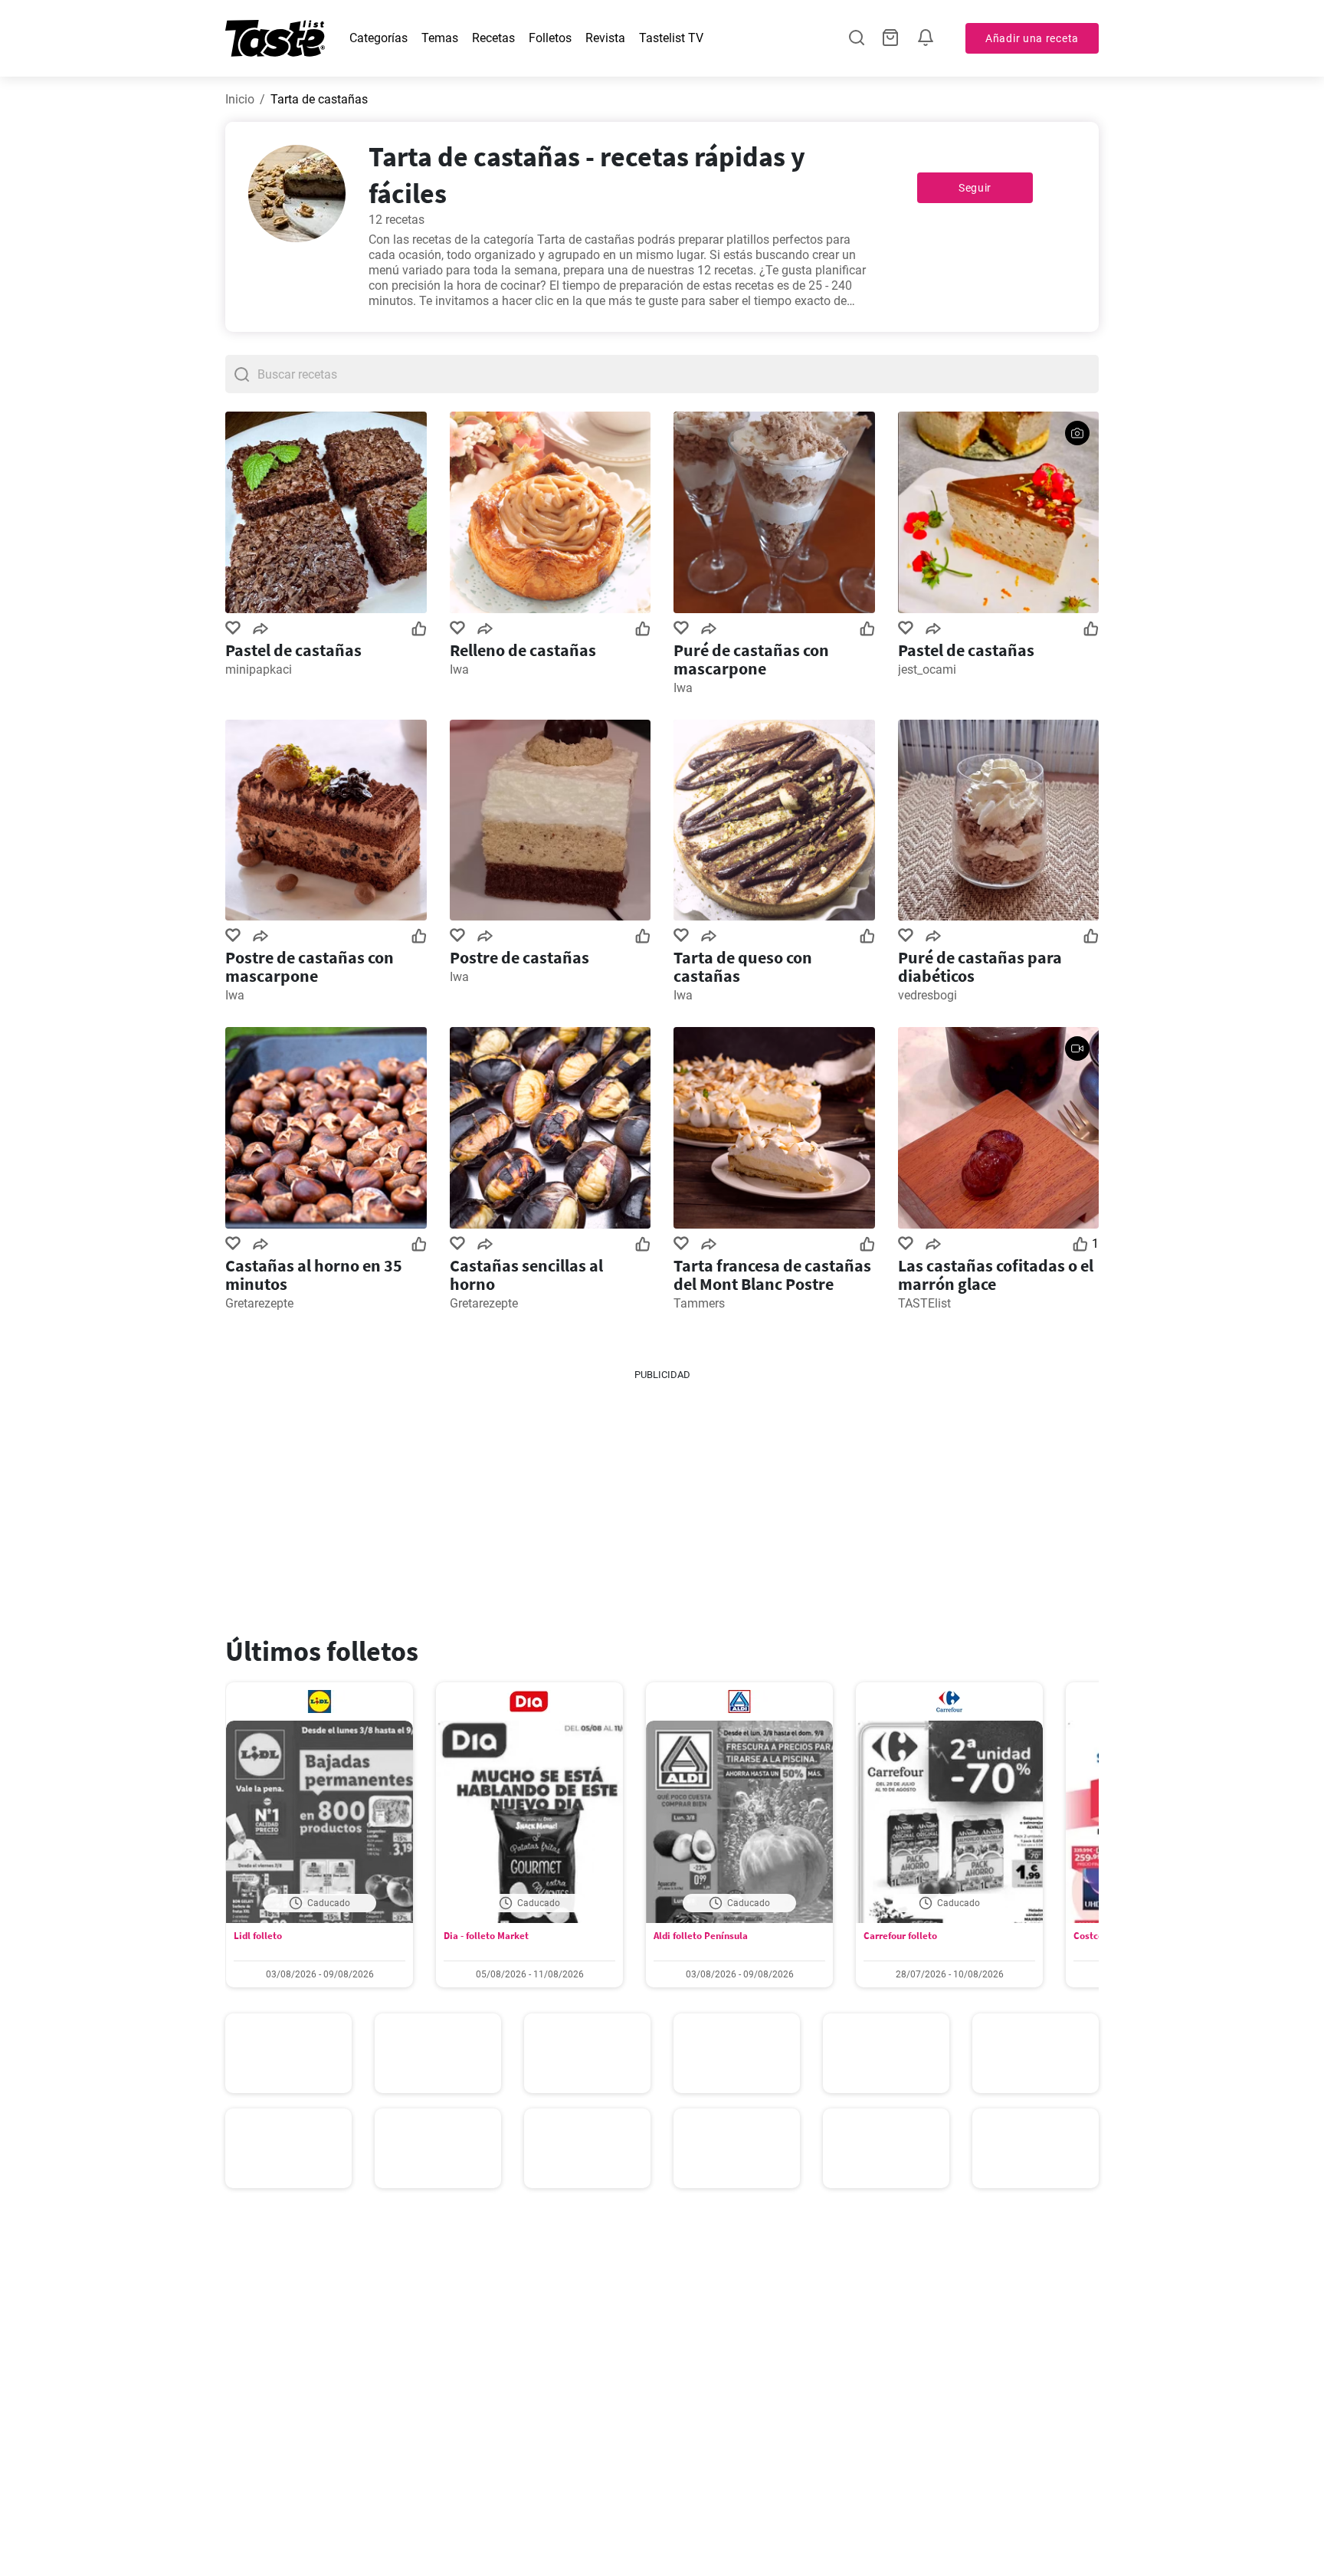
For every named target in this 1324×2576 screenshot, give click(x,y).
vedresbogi (927, 995)
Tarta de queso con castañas (743, 966)
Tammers (699, 1303)
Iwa (459, 669)
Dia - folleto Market (486, 1936)
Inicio (240, 99)
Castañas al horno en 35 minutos (314, 1275)
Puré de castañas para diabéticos (980, 966)
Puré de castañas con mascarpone (751, 659)
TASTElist (924, 1303)
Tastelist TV (671, 38)
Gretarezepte (259, 1303)
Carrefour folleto (900, 1936)
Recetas (493, 38)
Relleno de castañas (523, 650)
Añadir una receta (1032, 38)
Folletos (550, 38)
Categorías (379, 38)
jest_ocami (927, 669)
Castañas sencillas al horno (526, 1275)
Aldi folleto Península (701, 1936)
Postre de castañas (519, 957)
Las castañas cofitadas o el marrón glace (996, 1275)
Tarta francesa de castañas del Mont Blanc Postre (772, 1275)
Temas (440, 38)
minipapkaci (259, 669)
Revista (605, 38)
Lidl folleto (258, 1936)
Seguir (975, 188)
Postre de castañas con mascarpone (310, 966)
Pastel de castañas (293, 650)
